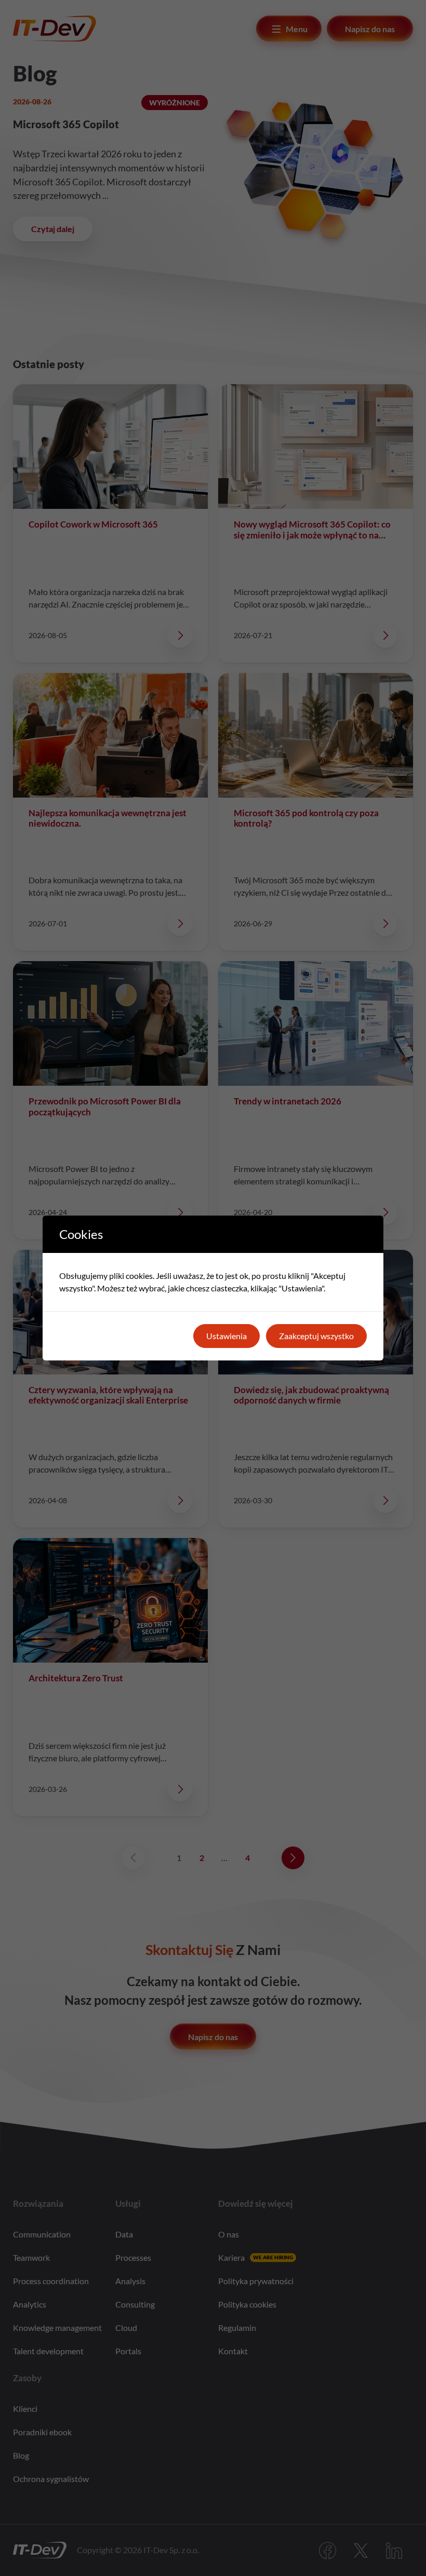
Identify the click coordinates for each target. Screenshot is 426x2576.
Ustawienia (227, 1336)
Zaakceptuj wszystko (316, 1336)
